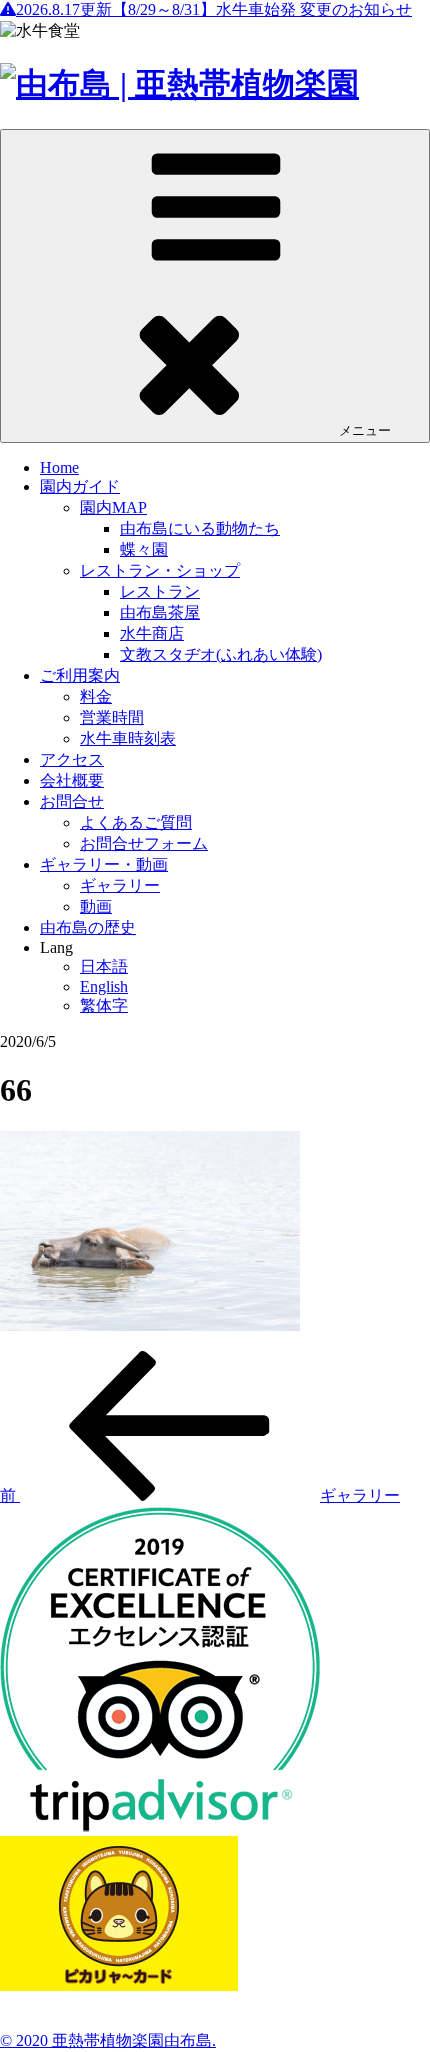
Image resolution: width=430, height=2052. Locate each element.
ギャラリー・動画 (104, 864)
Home (59, 467)
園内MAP (113, 507)
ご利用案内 (80, 675)
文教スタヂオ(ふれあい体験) (221, 654)
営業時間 (112, 717)
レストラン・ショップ (160, 570)
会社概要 (72, 780)
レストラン (160, 591)
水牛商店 (152, 633)
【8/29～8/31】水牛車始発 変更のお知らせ (214, 9)
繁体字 (104, 1005)
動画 (96, 906)
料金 (96, 696)
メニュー (365, 430)
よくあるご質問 (136, 822)
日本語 (104, 966)
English (104, 986)
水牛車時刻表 (128, 738)
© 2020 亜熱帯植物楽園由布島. (108, 2040)
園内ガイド (80, 486)
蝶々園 (144, 549)
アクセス (72, 759)
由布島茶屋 (160, 612)
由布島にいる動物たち (200, 528)
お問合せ (72, 801)
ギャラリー (120, 885)
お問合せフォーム (144, 843)
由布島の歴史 (88, 927)
